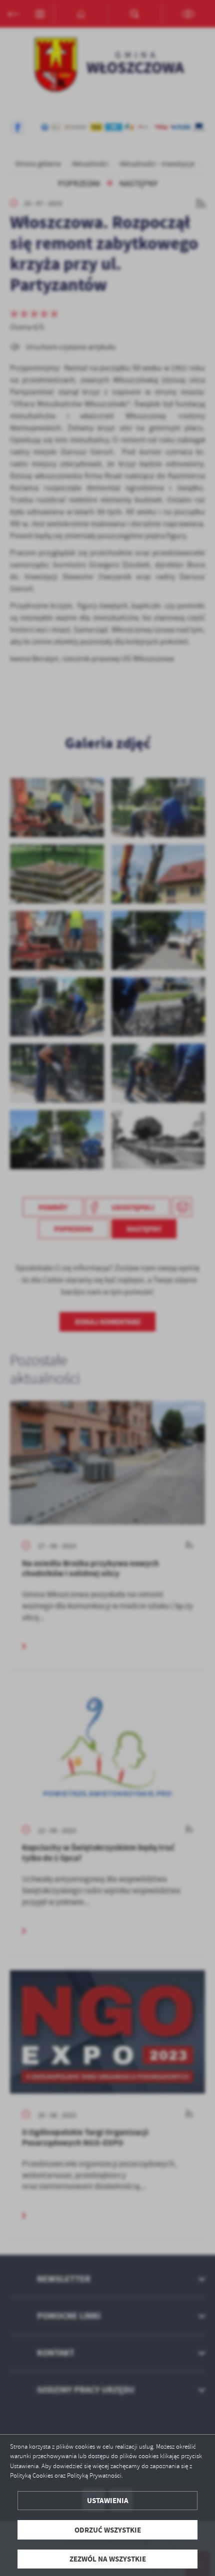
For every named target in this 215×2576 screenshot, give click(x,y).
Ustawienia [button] (108, 2500)
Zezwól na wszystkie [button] (108, 2559)
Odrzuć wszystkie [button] (108, 2530)
